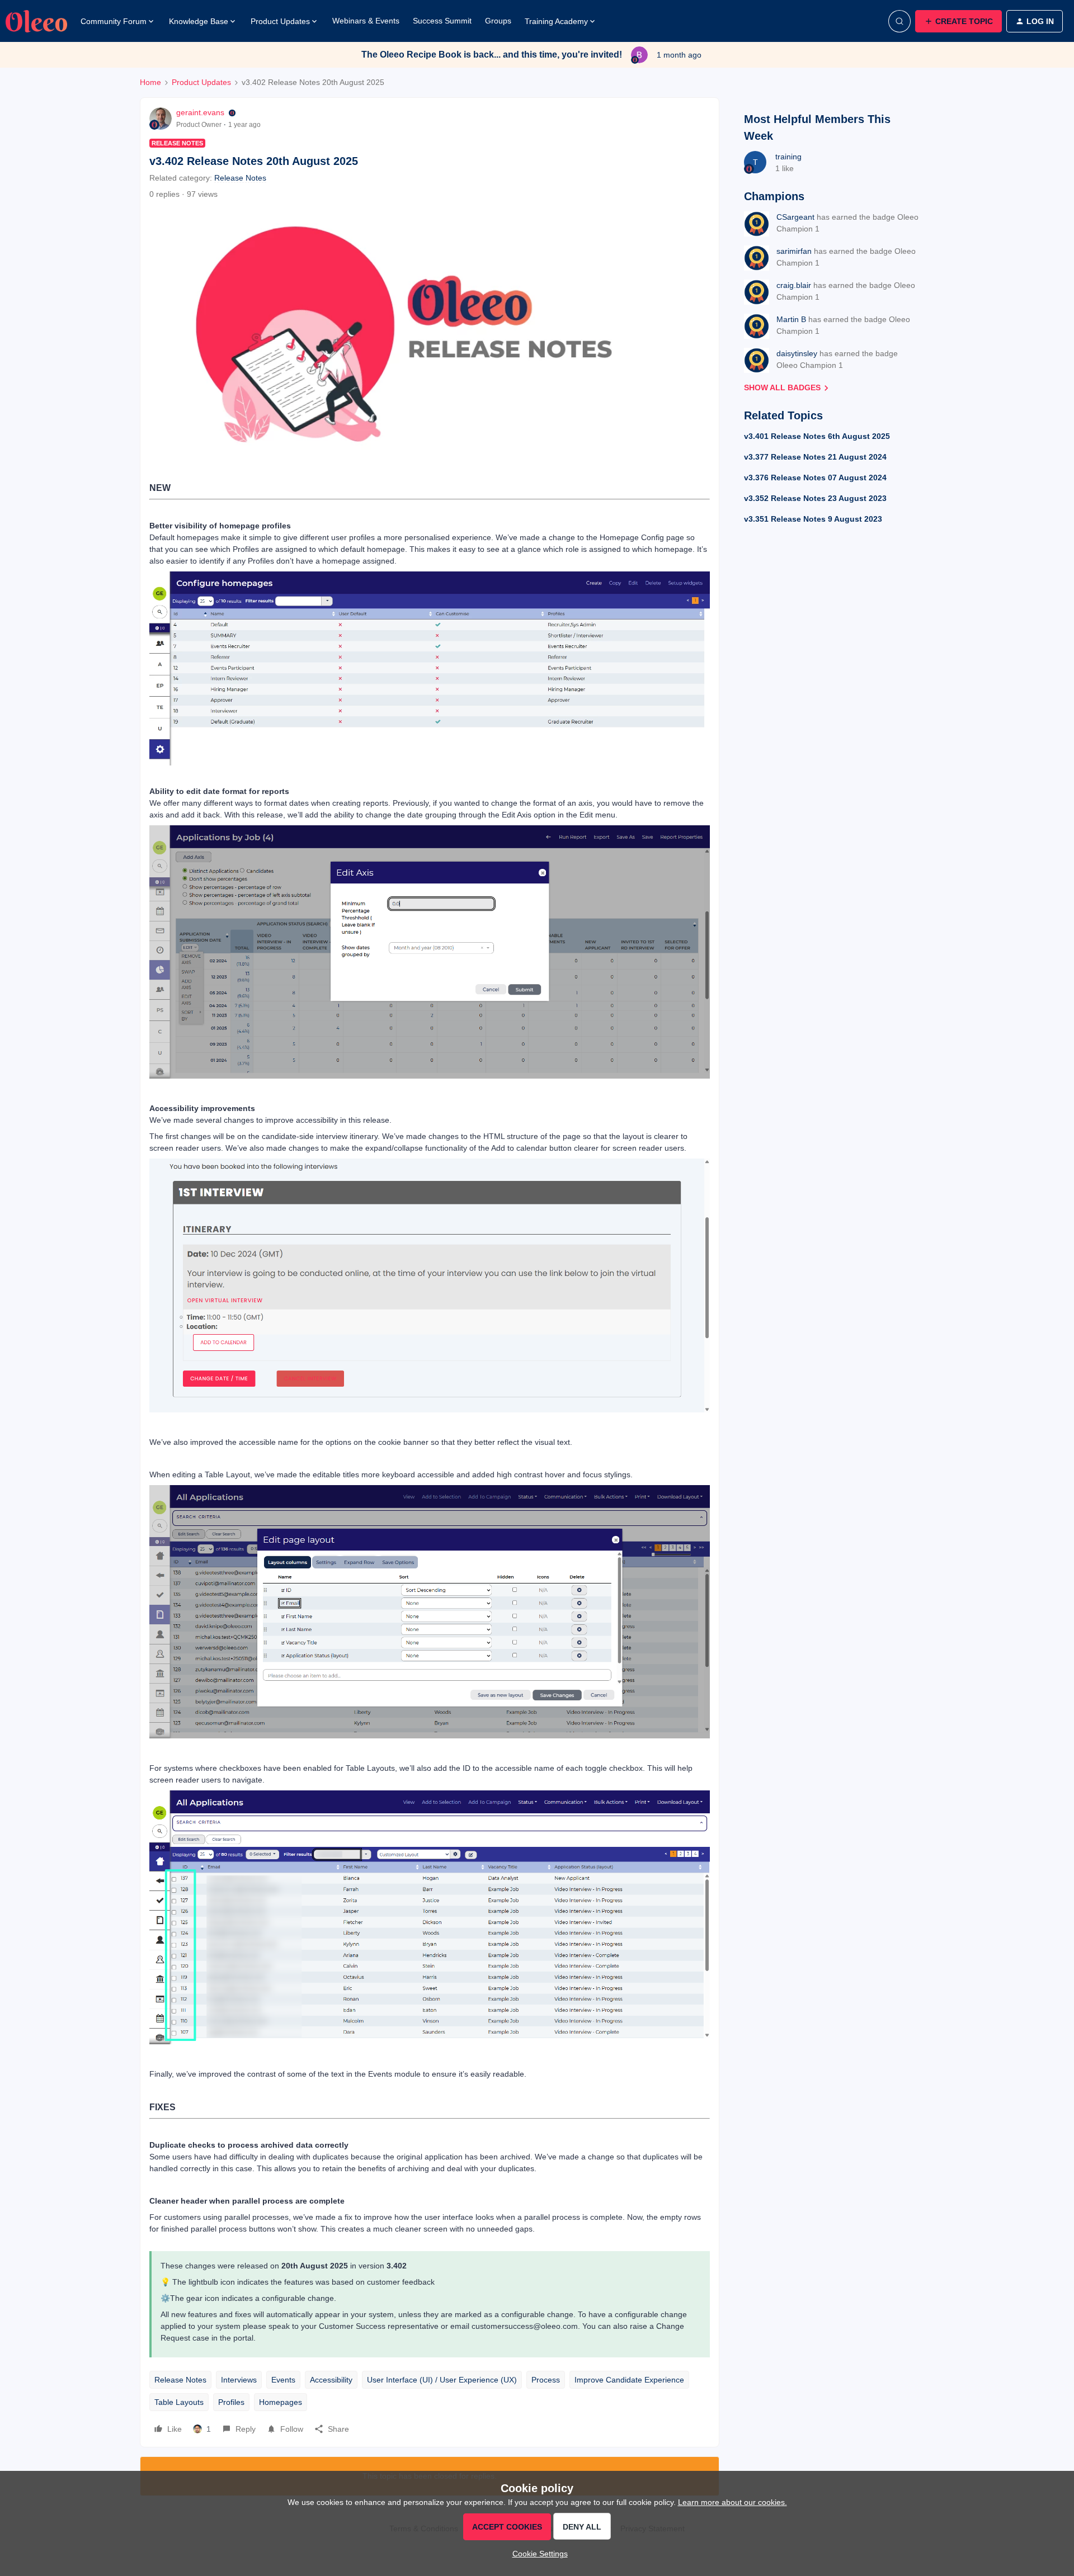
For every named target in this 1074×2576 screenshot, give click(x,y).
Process (546, 2380)
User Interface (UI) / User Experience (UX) (442, 2380)
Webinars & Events (366, 21)
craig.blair (794, 285)
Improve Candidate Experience (629, 2380)
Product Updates (201, 82)
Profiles (231, 2402)
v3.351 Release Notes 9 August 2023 (813, 519)
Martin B (791, 319)
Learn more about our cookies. (733, 2502)
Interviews (239, 2380)
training (788, 157)
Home (150, 82)
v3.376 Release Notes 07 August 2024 (815, 478)
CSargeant (795, 217)
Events (283, 2380)
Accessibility (331, 2380)
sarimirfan (794, 251)
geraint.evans (200, 112)
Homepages (281, 2402)
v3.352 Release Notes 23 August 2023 (815, 498)
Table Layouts (179, 2402)
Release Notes (180, 2380)
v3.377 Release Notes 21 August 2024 (815, 457)
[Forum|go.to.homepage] (36, 21)
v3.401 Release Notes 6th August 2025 (817, 436)
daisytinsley (797, 353)
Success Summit (442, 21)
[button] (958, 21)
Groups (498, 21)
